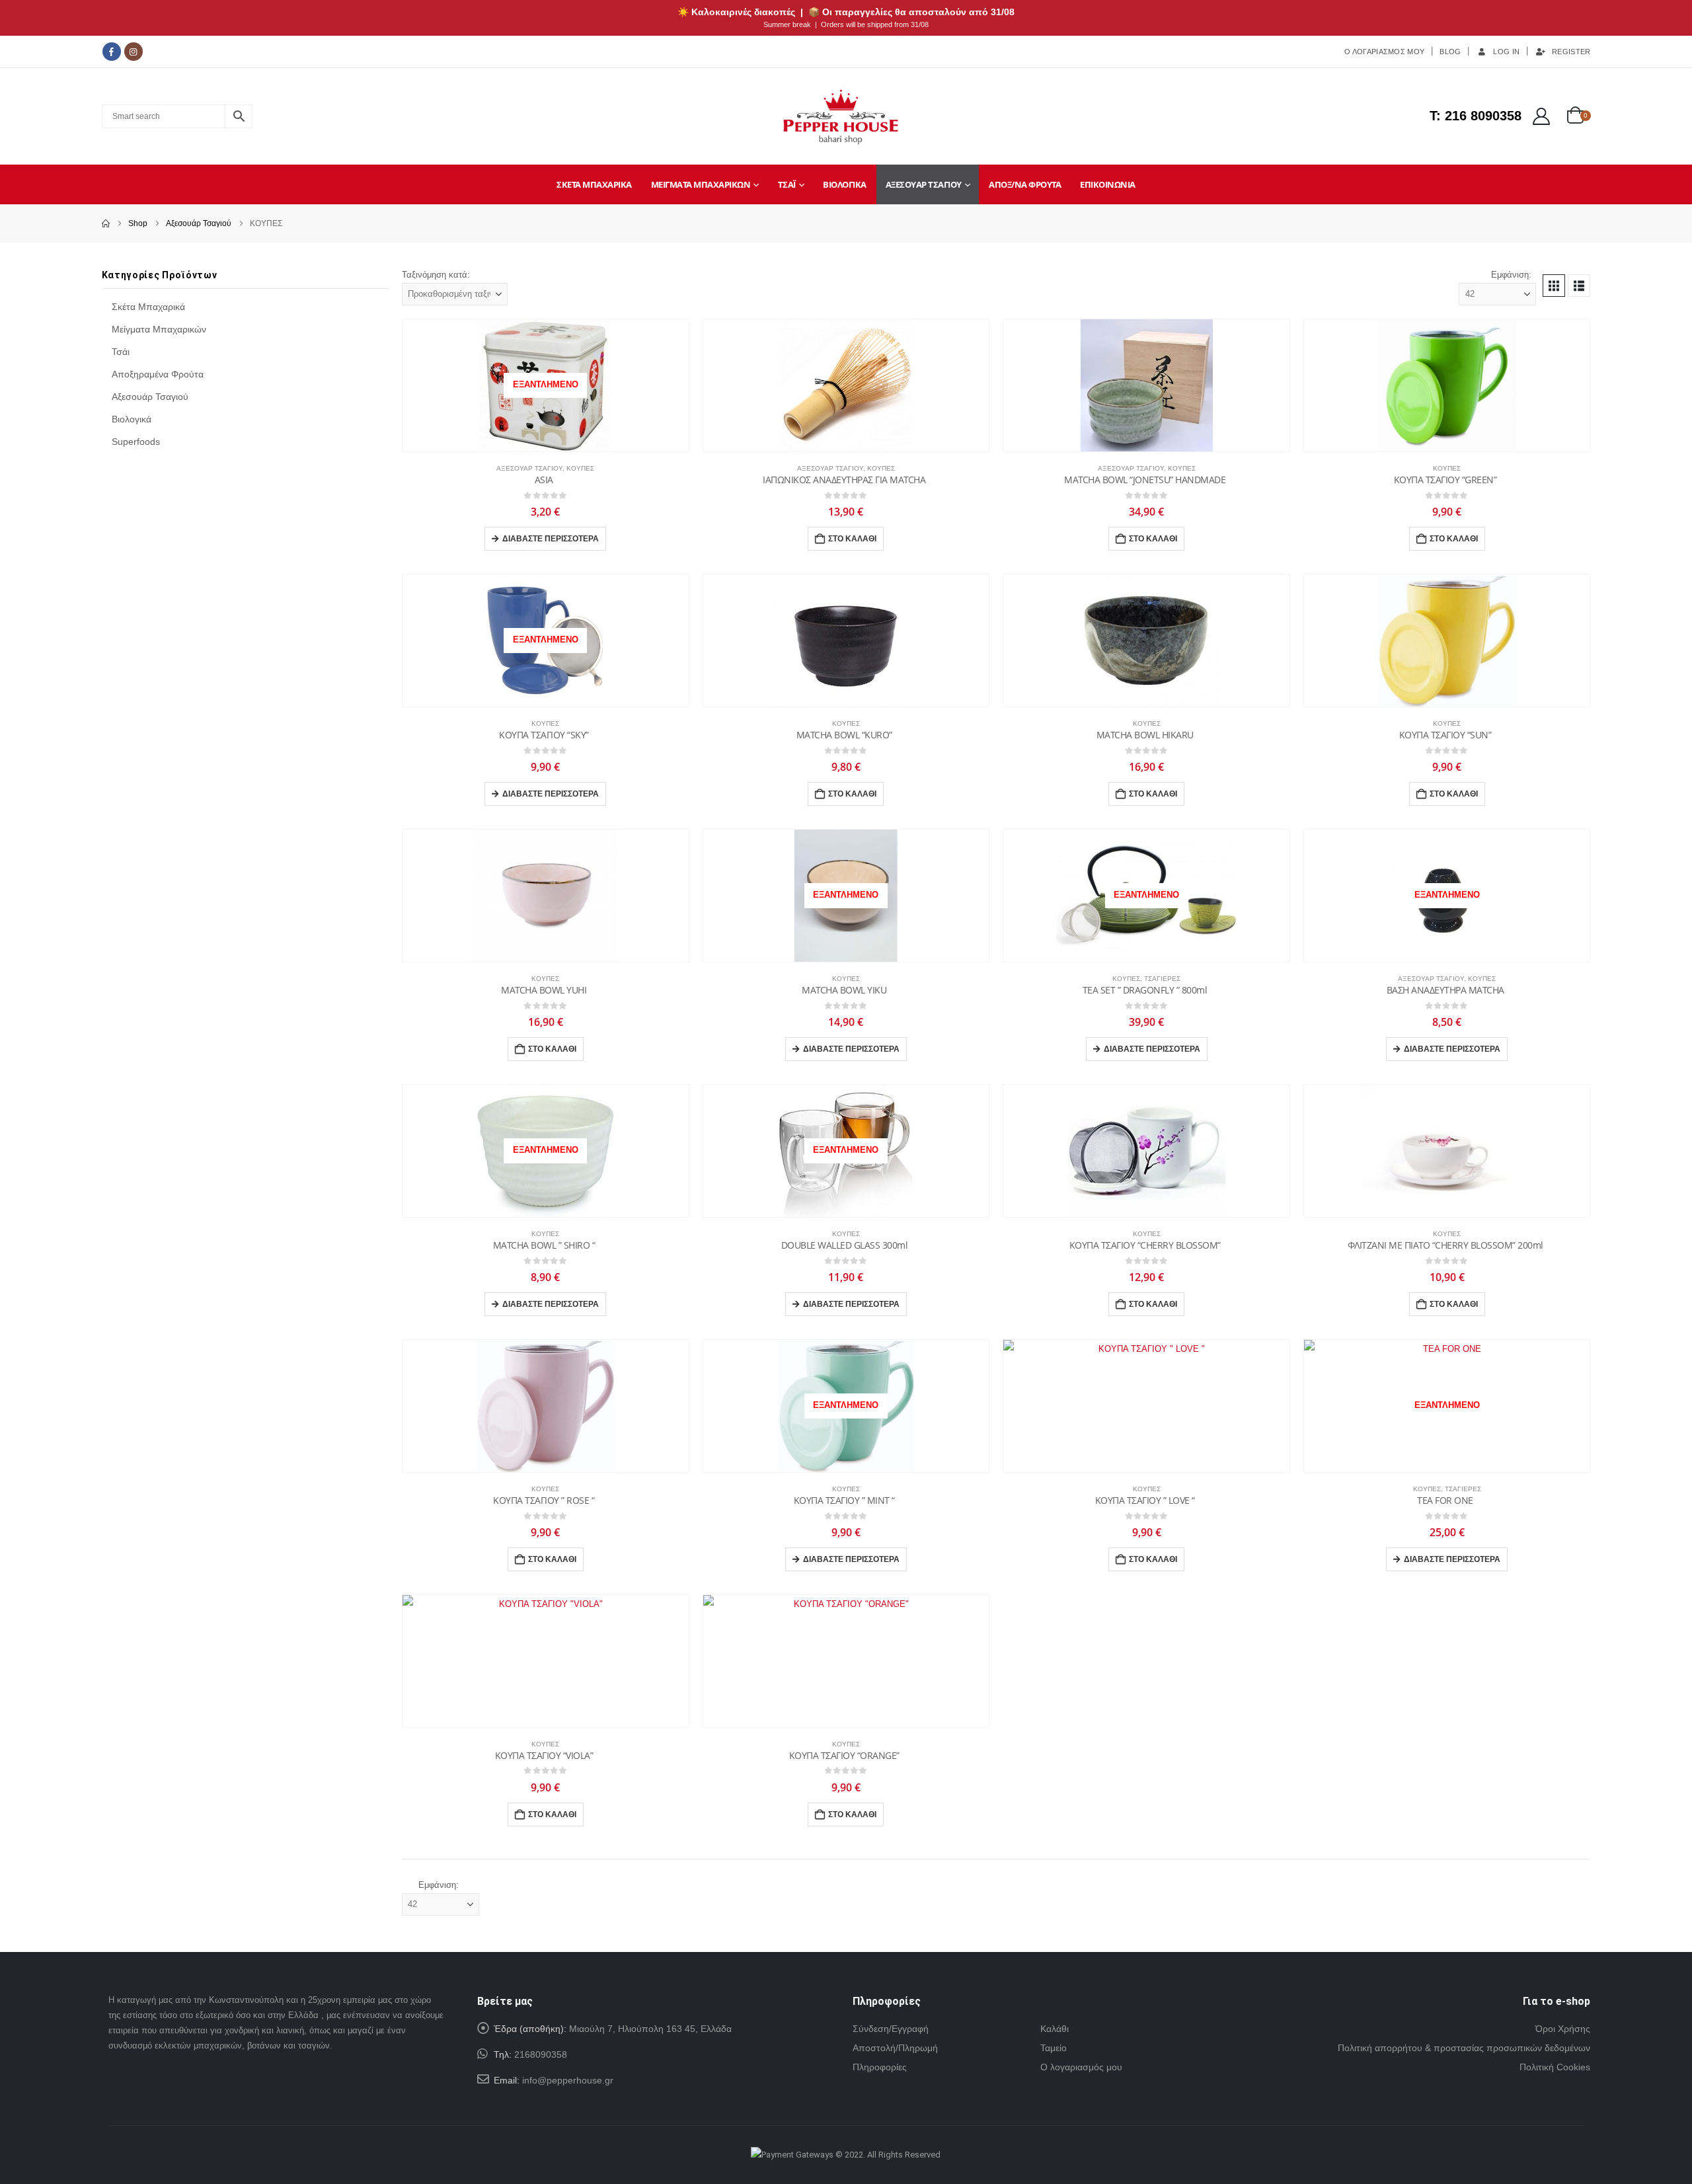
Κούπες (580, 468)
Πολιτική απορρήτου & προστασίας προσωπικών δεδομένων (1464, 2048)
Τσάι (787, 184)
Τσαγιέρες (1162, 979)
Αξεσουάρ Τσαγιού (924, 184)
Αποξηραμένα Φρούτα (158, 374)
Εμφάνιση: (1511, 275)
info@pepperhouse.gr (568, 2080)
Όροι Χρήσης (1563, 2029)
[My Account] (1541, 116)
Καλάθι (1055, 2029)
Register (1571, 52)
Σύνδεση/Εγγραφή (891, 2029)
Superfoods (136, 442)
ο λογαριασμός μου (1384, 52)
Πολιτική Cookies (1555, 2067)
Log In (1506, 52)
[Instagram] (134, 52)
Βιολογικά (845, 184)
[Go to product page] (846, 385)
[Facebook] (112, 52)
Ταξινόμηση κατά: (436, 275)
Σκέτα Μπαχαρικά (594, 184)
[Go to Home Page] (106, 224)
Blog (1450, 52)
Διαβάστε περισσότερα (551, 539)
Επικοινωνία (1108, 184)
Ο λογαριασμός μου (1081, 2067)
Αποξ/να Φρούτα (1025, 184)
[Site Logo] (841, 116)
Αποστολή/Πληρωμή (895, 2048)
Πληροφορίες (880, 2067)
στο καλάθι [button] (852, 539)
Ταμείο (1054, 2048)
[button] (1554, 286)
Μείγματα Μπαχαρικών (701, 184)
